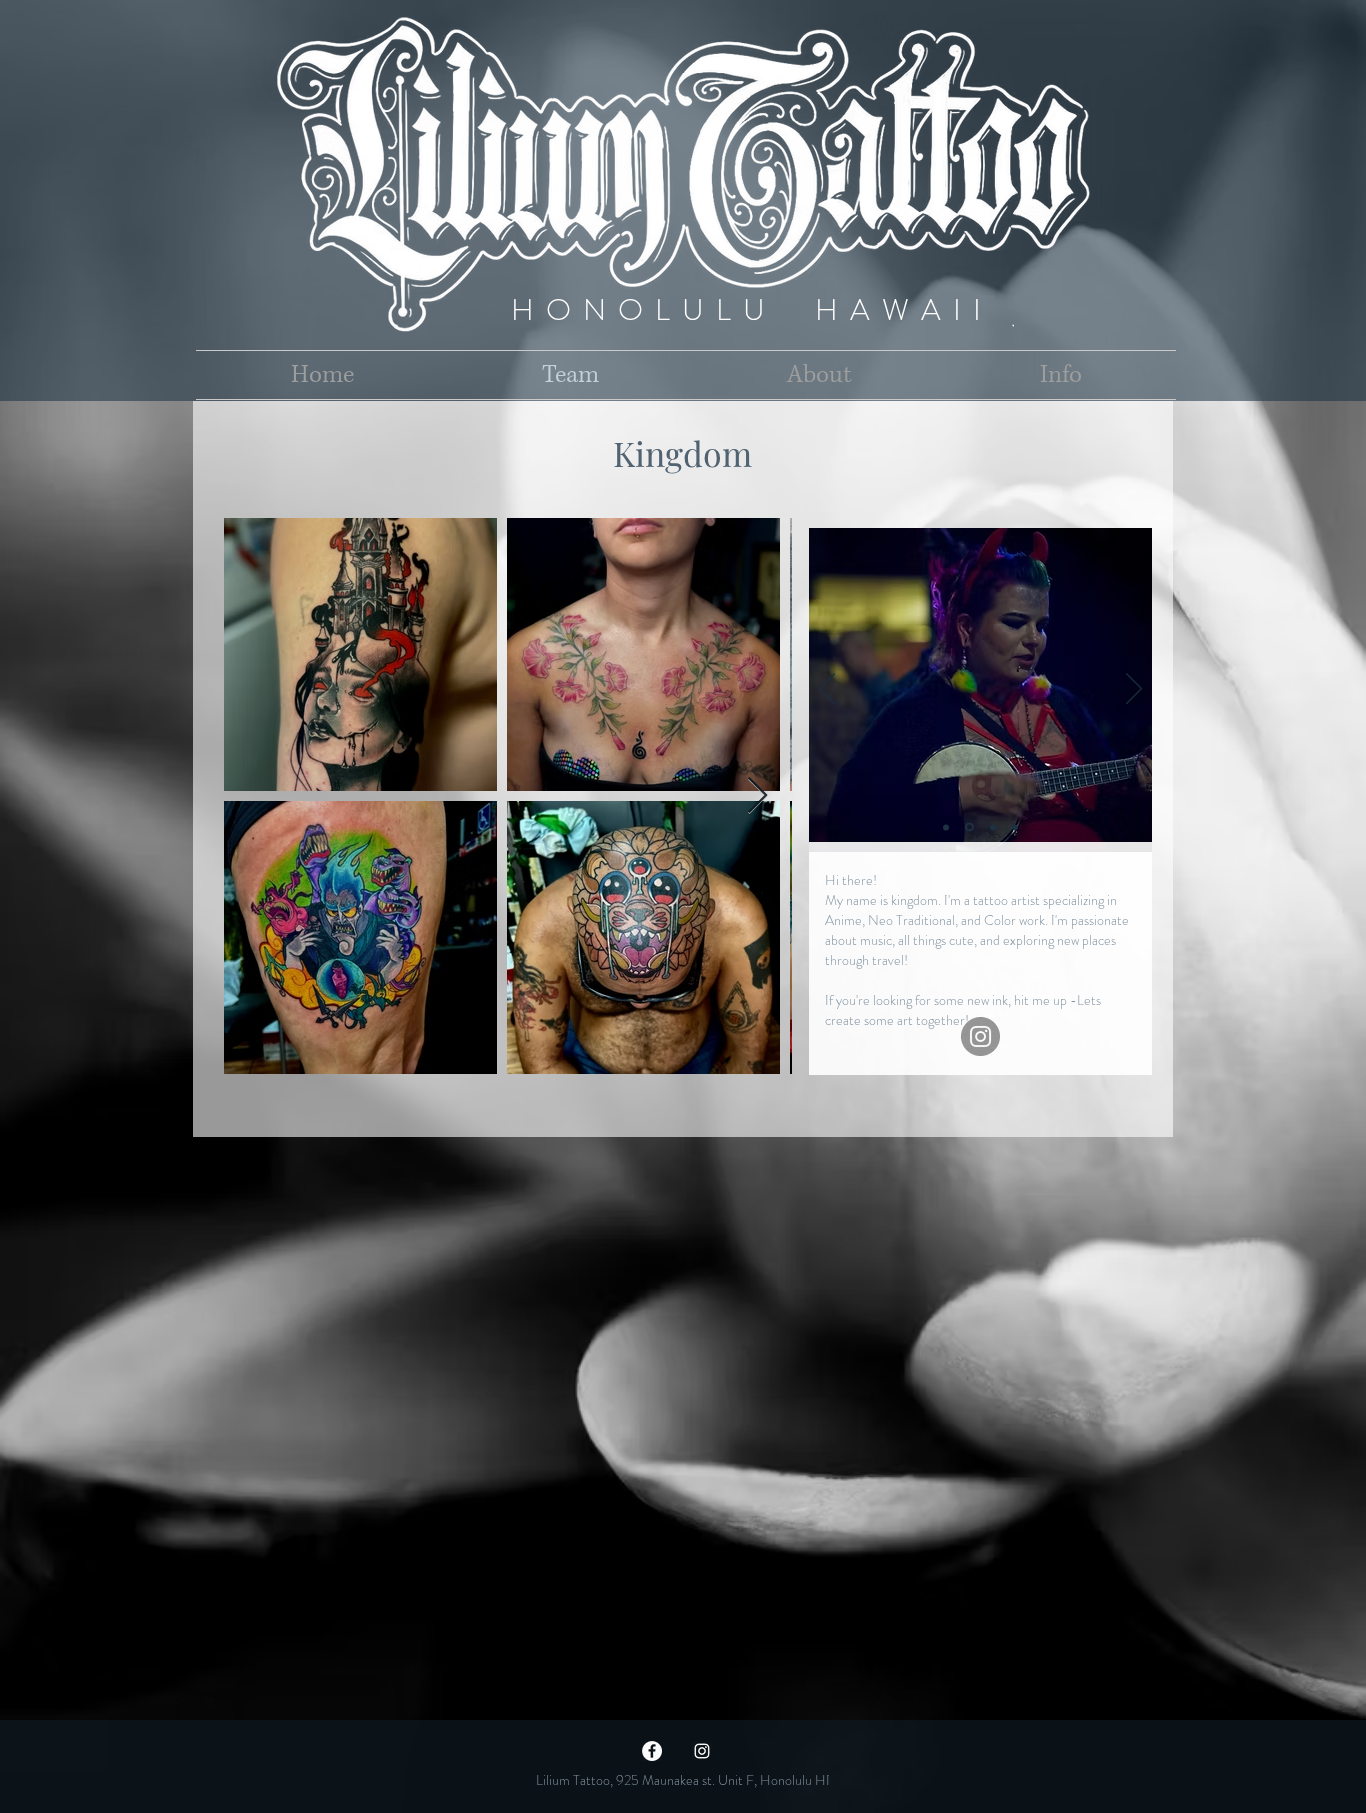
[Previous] (827, 690)
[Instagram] (980, 1036)
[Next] (1134, 690)
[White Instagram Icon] (702, 1751)
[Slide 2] (946, 827)
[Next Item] (757, 796)
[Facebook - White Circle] (652, 1751)
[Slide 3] (991, 827)
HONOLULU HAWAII (752, 309)
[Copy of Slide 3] (1015, 827)
